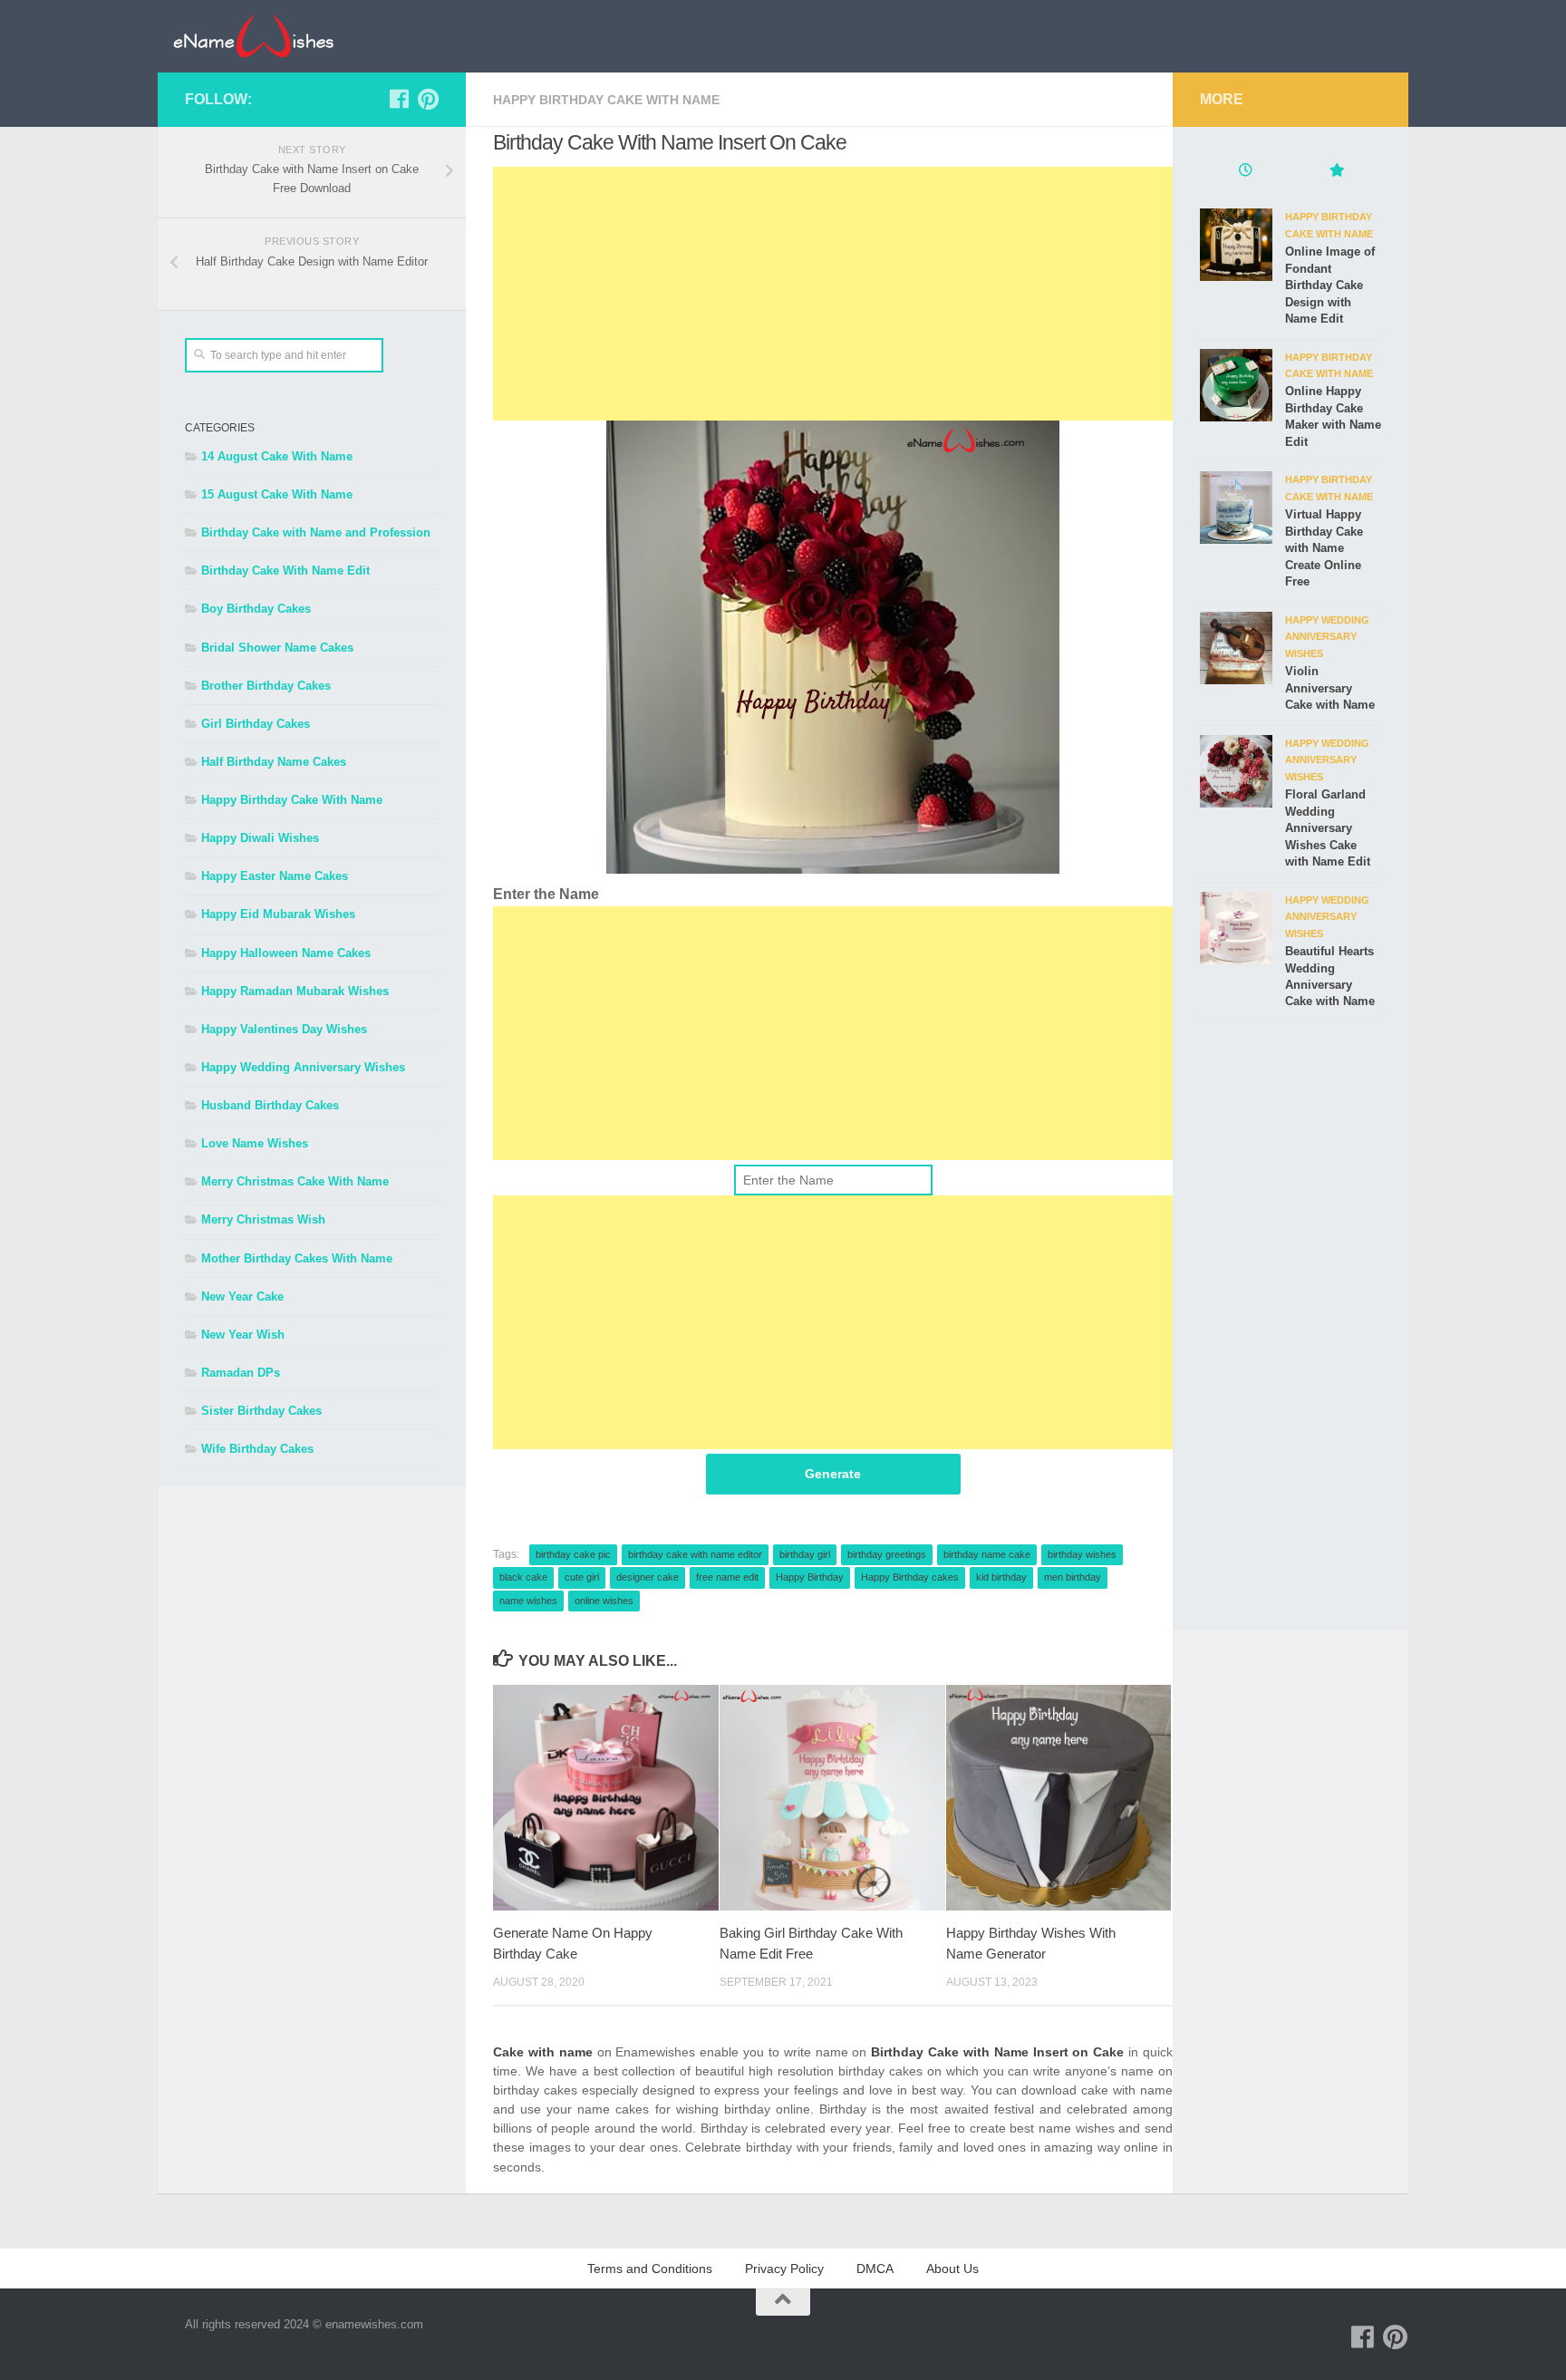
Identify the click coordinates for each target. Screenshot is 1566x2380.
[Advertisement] (833, 294)
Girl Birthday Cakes (256, 724)
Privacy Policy (784, 2269)
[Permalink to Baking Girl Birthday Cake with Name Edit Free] (832, 1798)
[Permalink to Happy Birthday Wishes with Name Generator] (1059, 1798)
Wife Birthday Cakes (257, 1449)
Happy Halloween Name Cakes (286, 953)
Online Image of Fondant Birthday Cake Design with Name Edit (1330, 285)
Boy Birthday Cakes (256, 609)
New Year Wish (243, 1335)
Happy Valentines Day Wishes (284, 1029)
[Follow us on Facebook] (399, 99)
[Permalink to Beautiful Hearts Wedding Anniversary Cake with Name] (1236, 928)
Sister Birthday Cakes (261, 1411)
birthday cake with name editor (695, 1554)
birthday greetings (887, 1554)
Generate (833, 1474)
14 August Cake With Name (277, 456)
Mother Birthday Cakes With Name (297, 1258)
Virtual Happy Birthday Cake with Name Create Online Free (1324, 548)
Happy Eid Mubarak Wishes (278, 914)
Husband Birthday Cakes (270, 1105)
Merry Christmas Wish (263, 1219)
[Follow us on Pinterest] (428, 99)
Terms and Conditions (650, 2269)
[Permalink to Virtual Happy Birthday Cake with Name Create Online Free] (1236, 508)
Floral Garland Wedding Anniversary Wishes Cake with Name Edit (1328, 828)
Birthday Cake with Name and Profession (316, 532)
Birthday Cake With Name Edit (285, 571)
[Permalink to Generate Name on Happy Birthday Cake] (606, 1798)
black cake (523, 1577)
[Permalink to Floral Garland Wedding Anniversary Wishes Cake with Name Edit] (1236, 771)
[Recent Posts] (1245, 172)
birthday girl (805, 1554)
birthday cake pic (573, 1554)
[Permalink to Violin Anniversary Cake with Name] (1236, 648)
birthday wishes (1082, 1554)
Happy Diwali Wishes (260, 838)
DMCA (875, 2269)
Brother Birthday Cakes (266, 686)
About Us (952, 2269)
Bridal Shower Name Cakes (277, 648)
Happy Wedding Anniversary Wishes (303, 1067)
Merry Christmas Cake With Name (295, 1181)
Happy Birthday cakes (910, 1577)
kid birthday (1001, 1577)
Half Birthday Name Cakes (274, 762)
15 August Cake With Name (277, 494)
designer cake (648, 1577)
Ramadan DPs (241, 1373)
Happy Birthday (810, 1577)
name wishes (528, 1601)
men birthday (1073, 1577)
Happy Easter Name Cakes (275, 876)
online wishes (604, 1601)
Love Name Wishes (255, 1143)
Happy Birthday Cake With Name (606, 100)
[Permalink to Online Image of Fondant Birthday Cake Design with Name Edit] (1236, 245)
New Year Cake (242, 1296)
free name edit (727, 1577)
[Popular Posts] (1336, 172)
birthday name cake (987, 1554)
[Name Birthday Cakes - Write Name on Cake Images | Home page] (253, 36)
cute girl (582, 1577)
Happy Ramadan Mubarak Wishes (295, 991)
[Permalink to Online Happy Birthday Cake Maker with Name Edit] (1236, 385)
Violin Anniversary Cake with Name (1330, 688)
